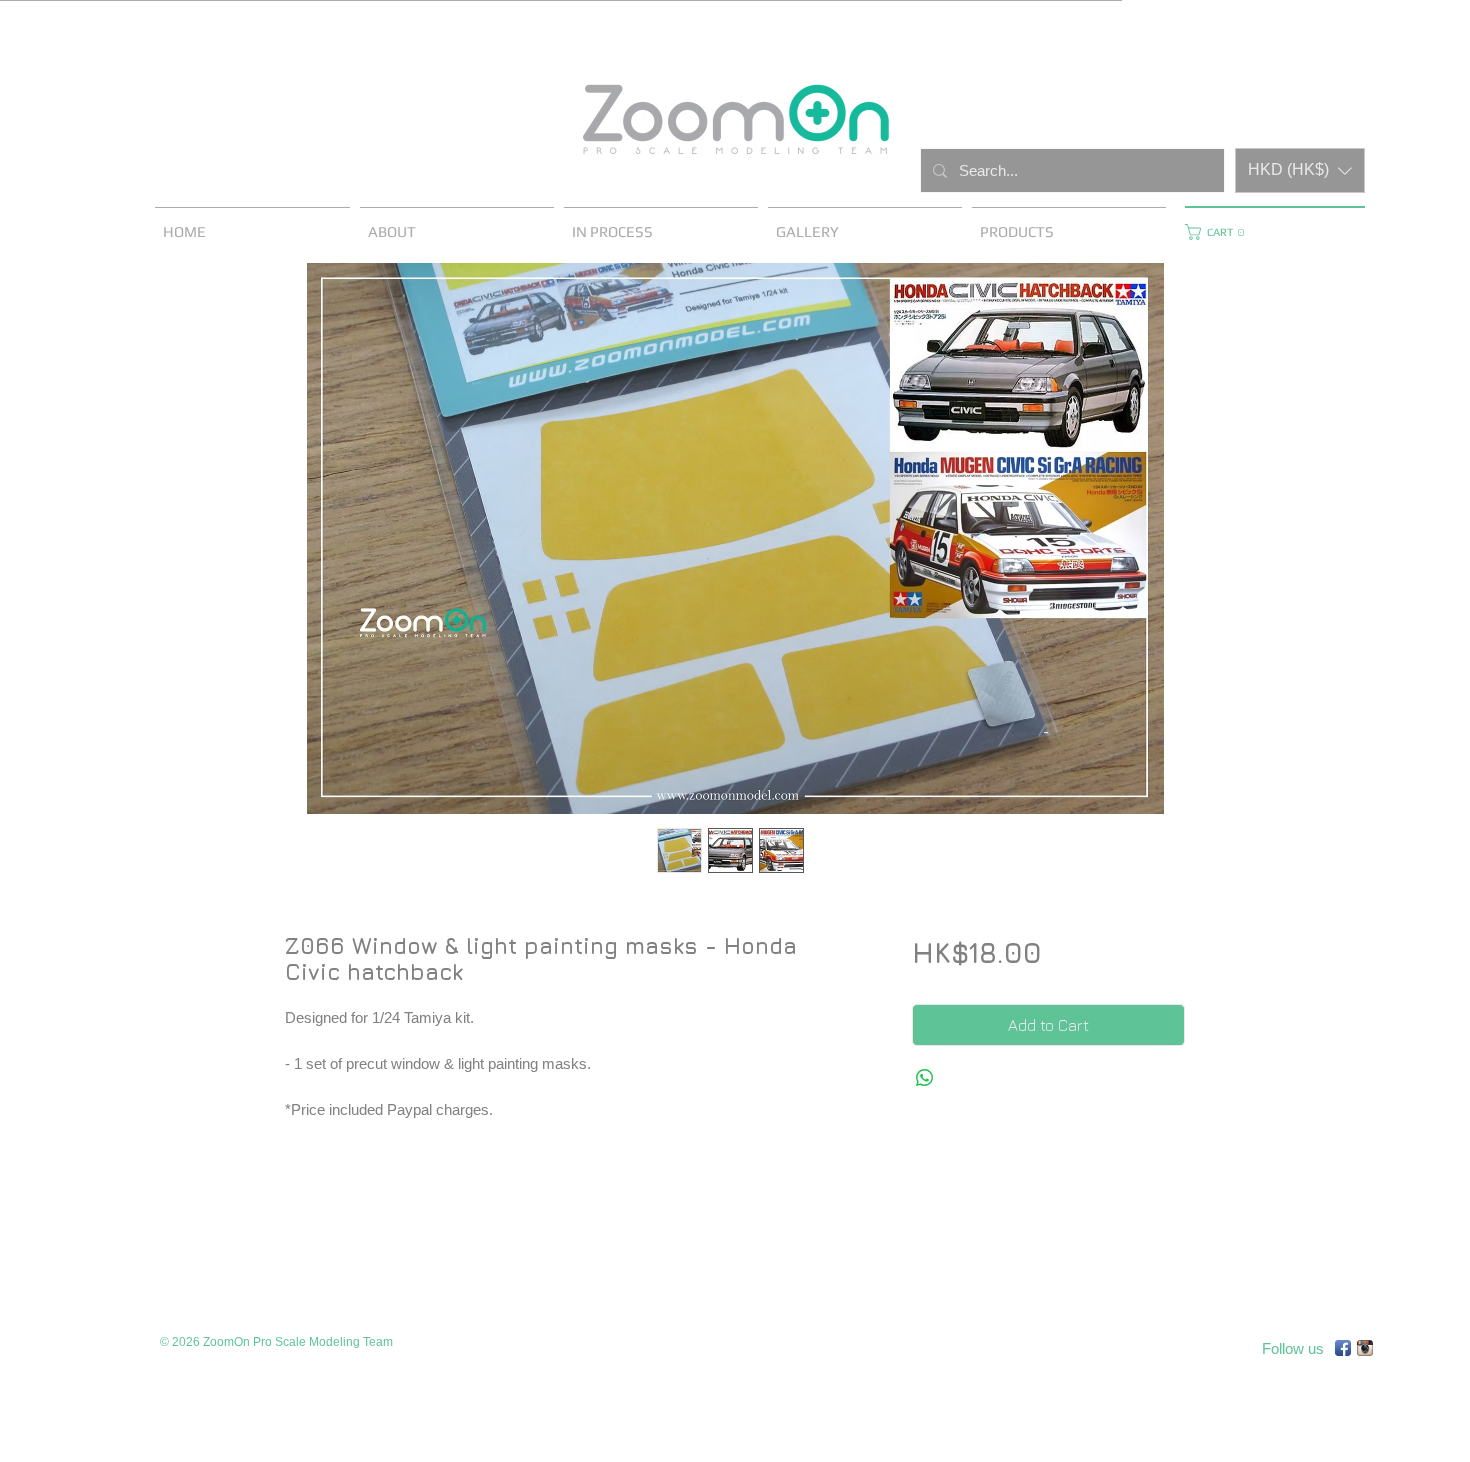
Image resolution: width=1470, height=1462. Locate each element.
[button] (1300, 170)
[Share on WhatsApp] (925, 1078)
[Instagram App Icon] (1365, 1348)
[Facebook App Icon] (1343, 1348)
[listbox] (1300, 170)
